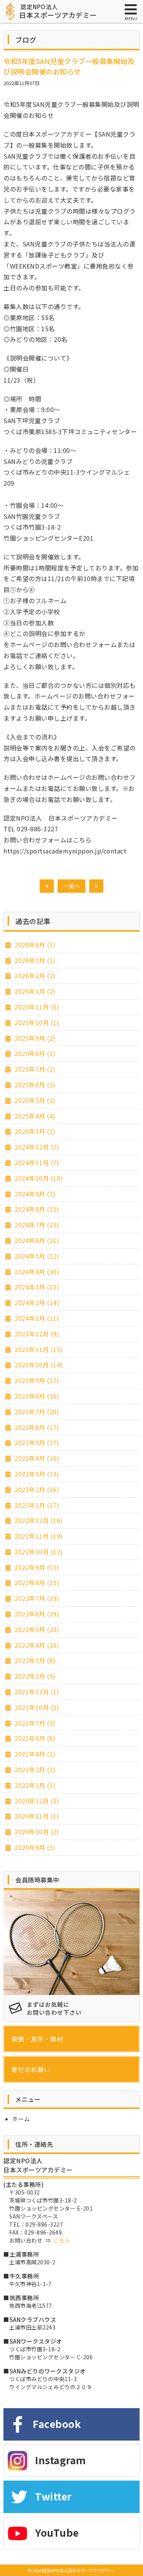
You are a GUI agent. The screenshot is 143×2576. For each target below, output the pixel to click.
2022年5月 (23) (36, 1629)
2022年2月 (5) (34, 1676)
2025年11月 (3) (36, 1007)
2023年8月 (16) (36, 1396)
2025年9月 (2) (34, 1038)
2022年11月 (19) (38, 1536)
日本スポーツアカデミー (58, 11)
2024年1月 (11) (36, 1318)
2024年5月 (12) (36, 1256)
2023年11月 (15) (38, 1349)
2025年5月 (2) (34, 1100)
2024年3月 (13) (36, 1287)
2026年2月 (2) (34, 976)
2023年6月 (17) (36, 1427)
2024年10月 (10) (38, 1178)
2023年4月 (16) (36, 1458)
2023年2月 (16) (36, 1489)
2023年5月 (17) (36, 1443)
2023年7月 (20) (36, 1412)
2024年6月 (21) (36, 1240)
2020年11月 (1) (36, 1816)
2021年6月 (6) (34, 1738)
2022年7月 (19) (36, 1598)
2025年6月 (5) (34, 1085)
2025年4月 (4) (34, 1116)
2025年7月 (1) (34, 1069)
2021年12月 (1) (36, 1692)
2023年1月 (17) (36, 1505)
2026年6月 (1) (34, 945)
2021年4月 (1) (34, 1754)
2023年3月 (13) (36, 1474)
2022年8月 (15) (36, 1583)
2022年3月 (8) (34, 1660)
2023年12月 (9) (36, 1334)
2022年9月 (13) (36, 1567)
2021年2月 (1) (34, 1769)
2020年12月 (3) (36, 1801)
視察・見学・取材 (37, 2039)
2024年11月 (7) (36, 1162)
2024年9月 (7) (34, 1194)
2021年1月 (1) (34, 1785)
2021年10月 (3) (36, 1707)
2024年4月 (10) (36, 1272)
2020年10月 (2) (36, 1832)
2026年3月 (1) (34, 960)
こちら (62, 2240)
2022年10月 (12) (38, 1552)
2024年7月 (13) (36, 1225)
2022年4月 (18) (36, 1645)
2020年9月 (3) (34, 1847)
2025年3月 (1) (34, 1131)
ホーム (21, 2119)
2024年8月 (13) (36, 1209)
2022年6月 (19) (36, 1614)
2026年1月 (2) (34, 991)
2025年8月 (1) (34, 1053)
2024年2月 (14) (36, 1302)
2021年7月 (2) (34, 1723)
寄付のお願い (31, 2069)
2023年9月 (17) (36, 1380)
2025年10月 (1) (36, 1022)
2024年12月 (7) (36, 1147)
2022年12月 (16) (38, 1520)
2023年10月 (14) (38, 1365)
